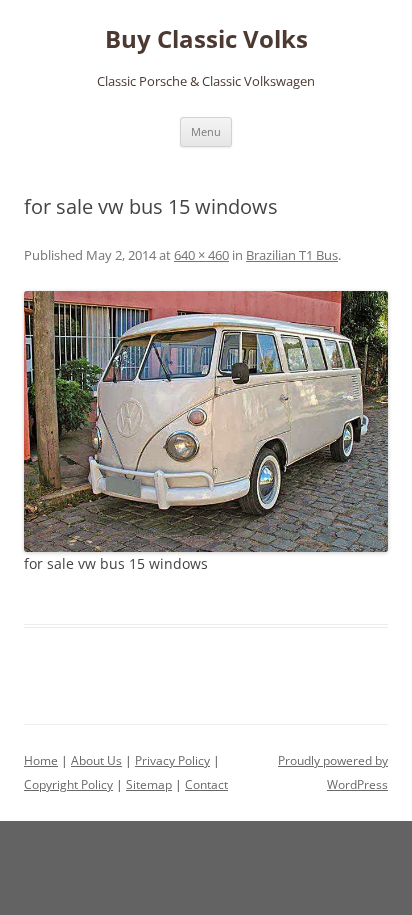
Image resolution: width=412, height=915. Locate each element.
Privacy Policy (172, 760)
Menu (206, 131)
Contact (206, 784)
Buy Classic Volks (206, 39)
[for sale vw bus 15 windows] (206, 422)
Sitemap (149, 784)
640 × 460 (201, 255)
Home (41, 760)
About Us (96, 760)
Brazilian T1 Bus (292, 255)
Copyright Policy (68, 784)
